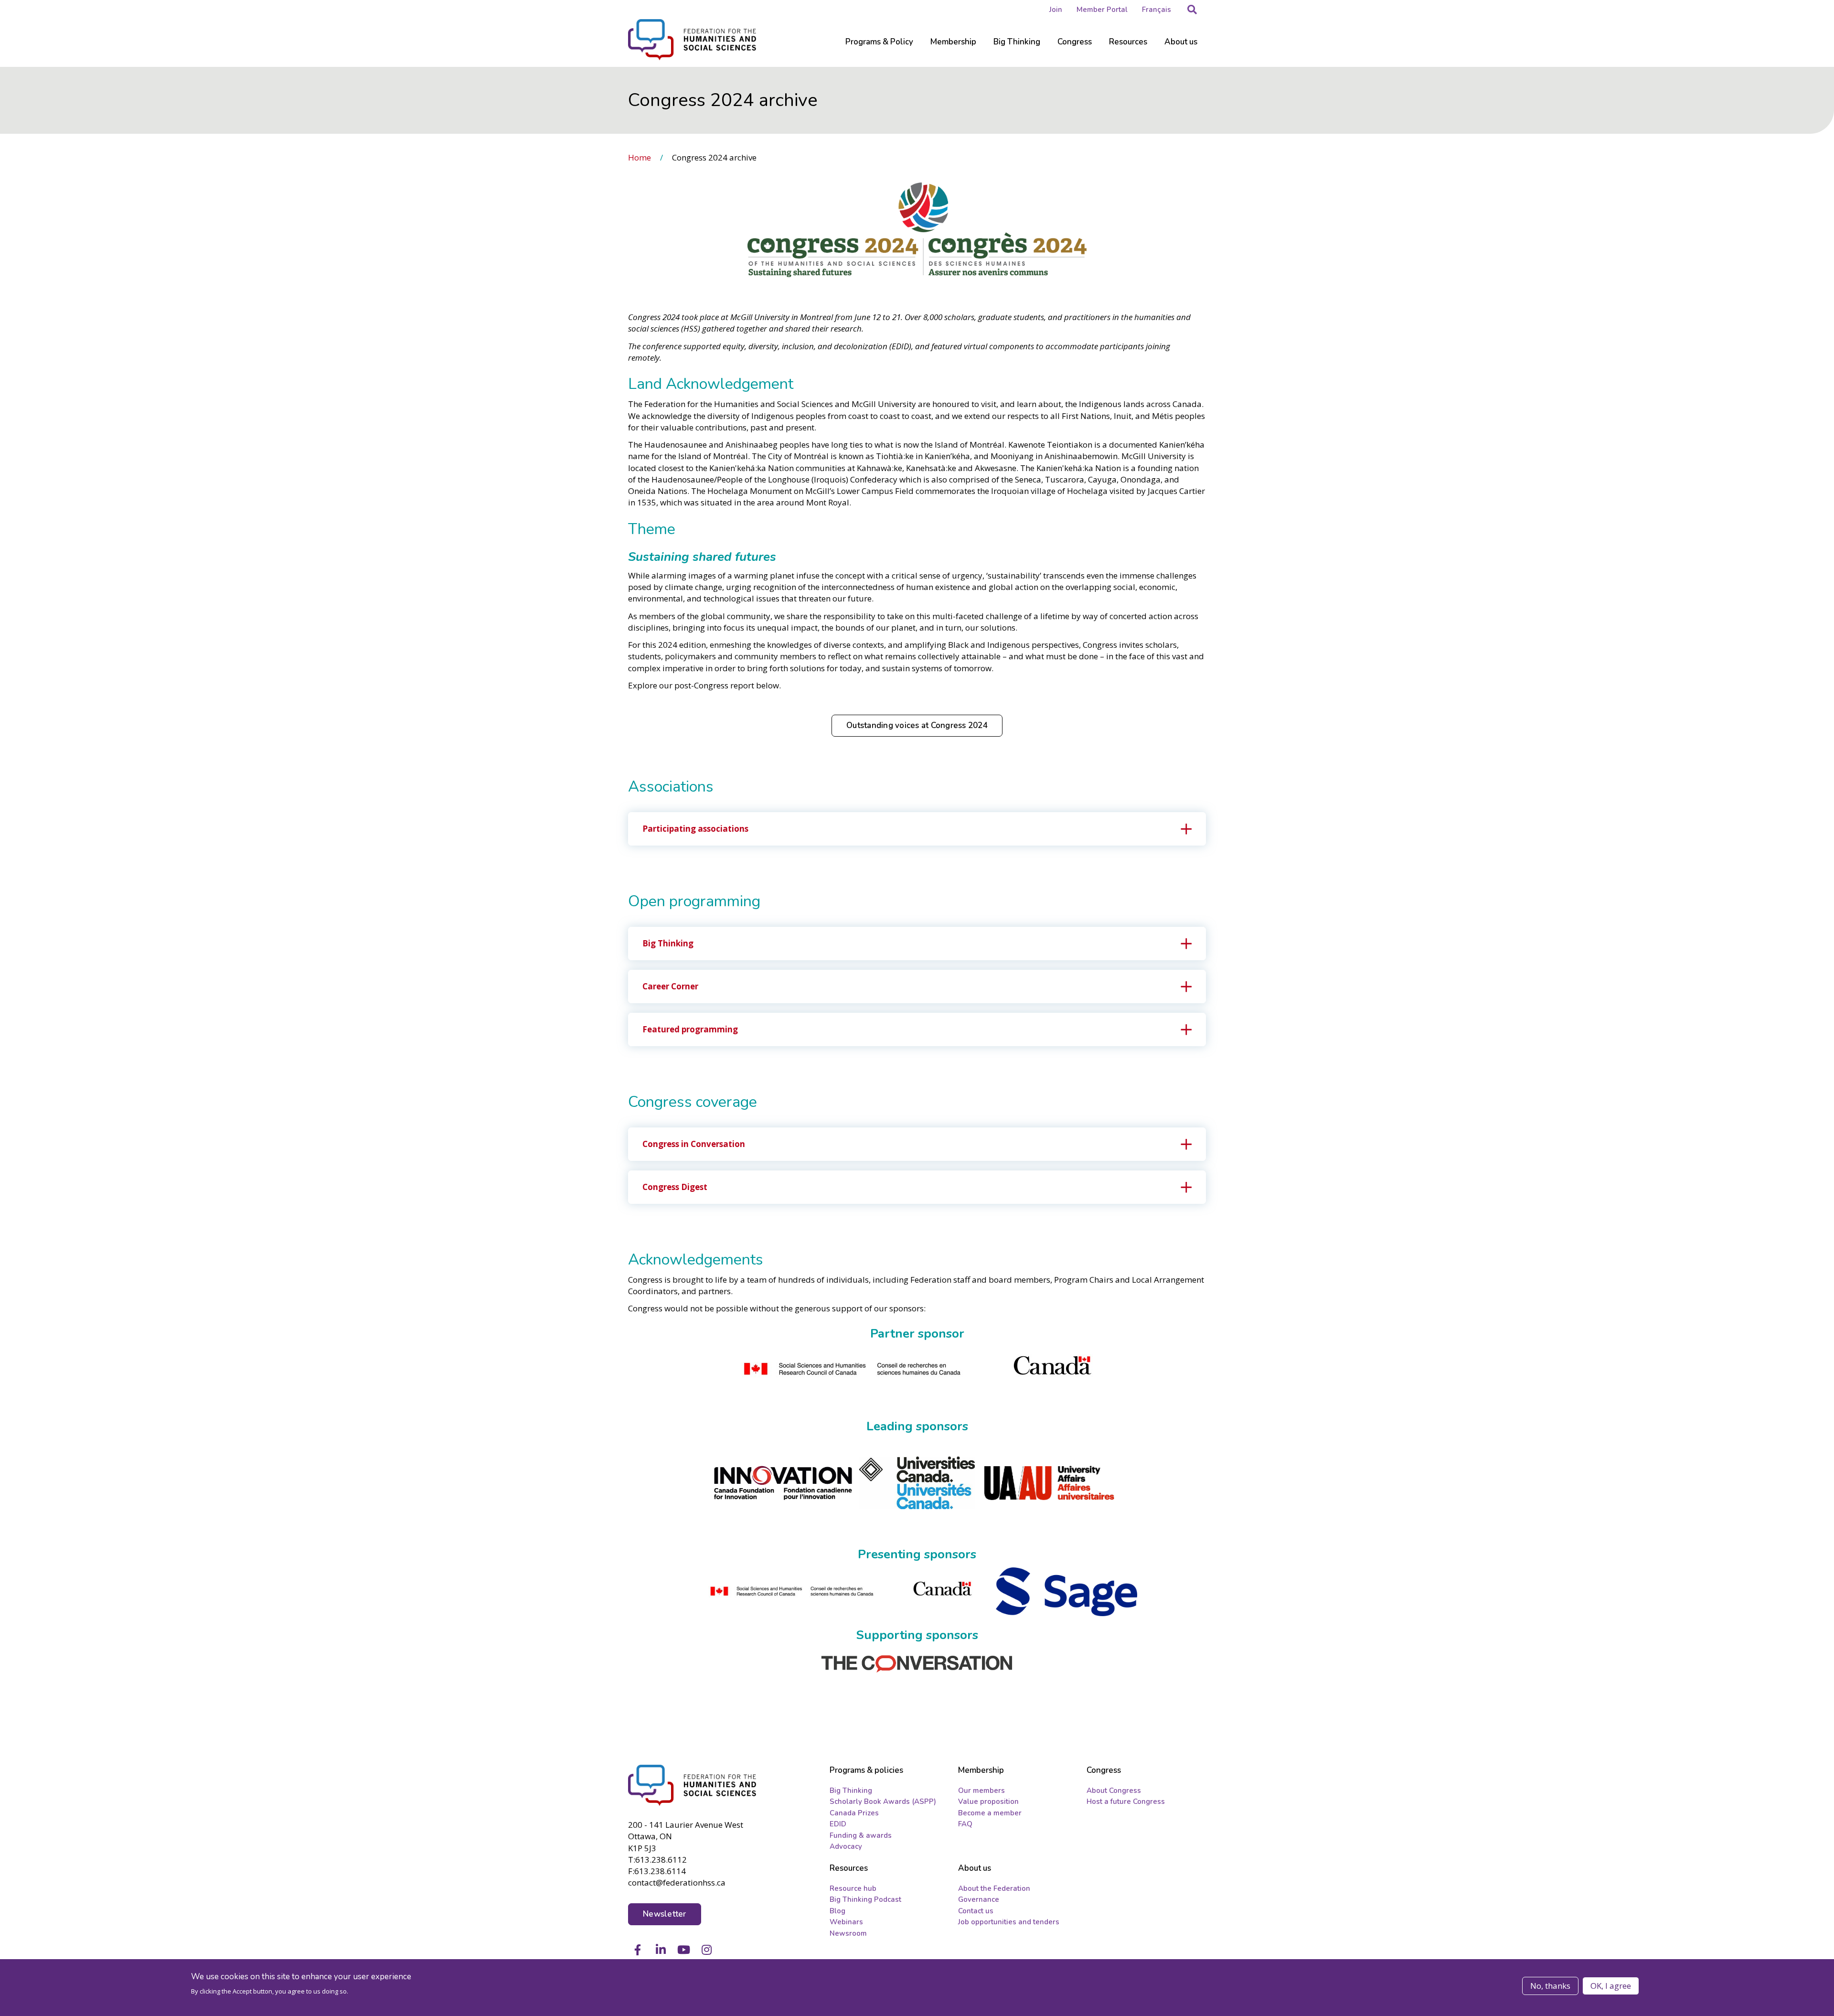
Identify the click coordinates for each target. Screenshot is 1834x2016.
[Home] (693, 1785)
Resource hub (853, 1888)
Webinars (846, 1922)
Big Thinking (851, 1791)
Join (1056, 10)
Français (1157, 10)
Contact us (976, 1911)
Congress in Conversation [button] (694, 1144)
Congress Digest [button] (675, 1187)
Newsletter (665, 1914)
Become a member (990, 1813)
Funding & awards (861, 1835)
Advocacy (846, 1846)
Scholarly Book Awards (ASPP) (883, 1802)
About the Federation (994, 1888)
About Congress (1114, 1791)
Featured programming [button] (690, 1029)
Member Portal (1102, 10)
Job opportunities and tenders (1009, 1922)
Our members (981, 1791)
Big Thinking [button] (668, 943)
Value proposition (988, 1802)
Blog (837, 1911)
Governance (979, 1899)
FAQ (965, 1824)
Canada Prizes (854, 1813)
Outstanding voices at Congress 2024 (917, 725)
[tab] (917, 829)
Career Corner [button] (670, 986)
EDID (838, 1824)
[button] (1192, 10)
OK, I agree (1611, 1986)
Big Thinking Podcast (865, 1899)
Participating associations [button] (695, 829)
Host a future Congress (1126, 1802)
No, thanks (1550, 1986)
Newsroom (848, 1933)
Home (640, 157)
